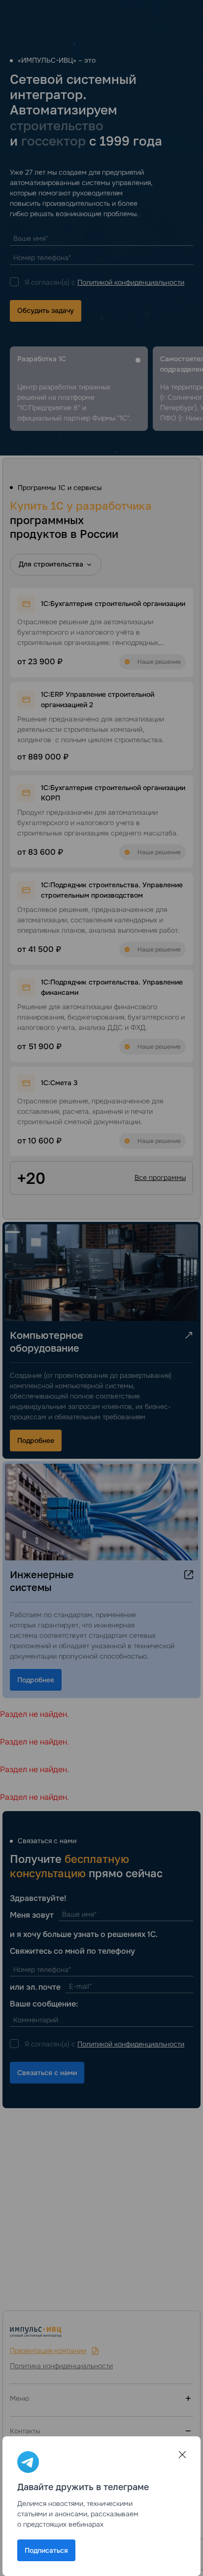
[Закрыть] (182, 2455)
